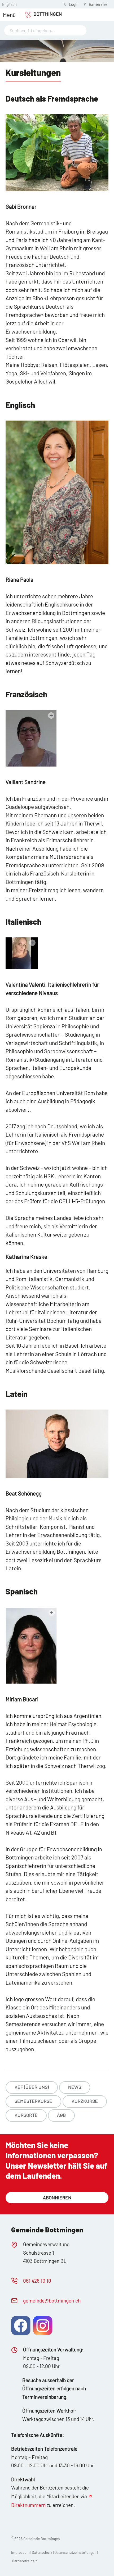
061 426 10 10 (37, 2281)
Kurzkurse (85, 2101)
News (75, 2087)
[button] (9, 15)
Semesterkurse (33, 2101)
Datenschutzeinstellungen (76, 2552)
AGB (61, 2115)
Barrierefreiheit (24, 2561)
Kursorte (26, 2115)
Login (74, 4)
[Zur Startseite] (41, 15)
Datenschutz (42, 2552)
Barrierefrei (99, 4)
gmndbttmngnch (52, 2301)
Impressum (20, 2552)
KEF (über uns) (32, 2087)
